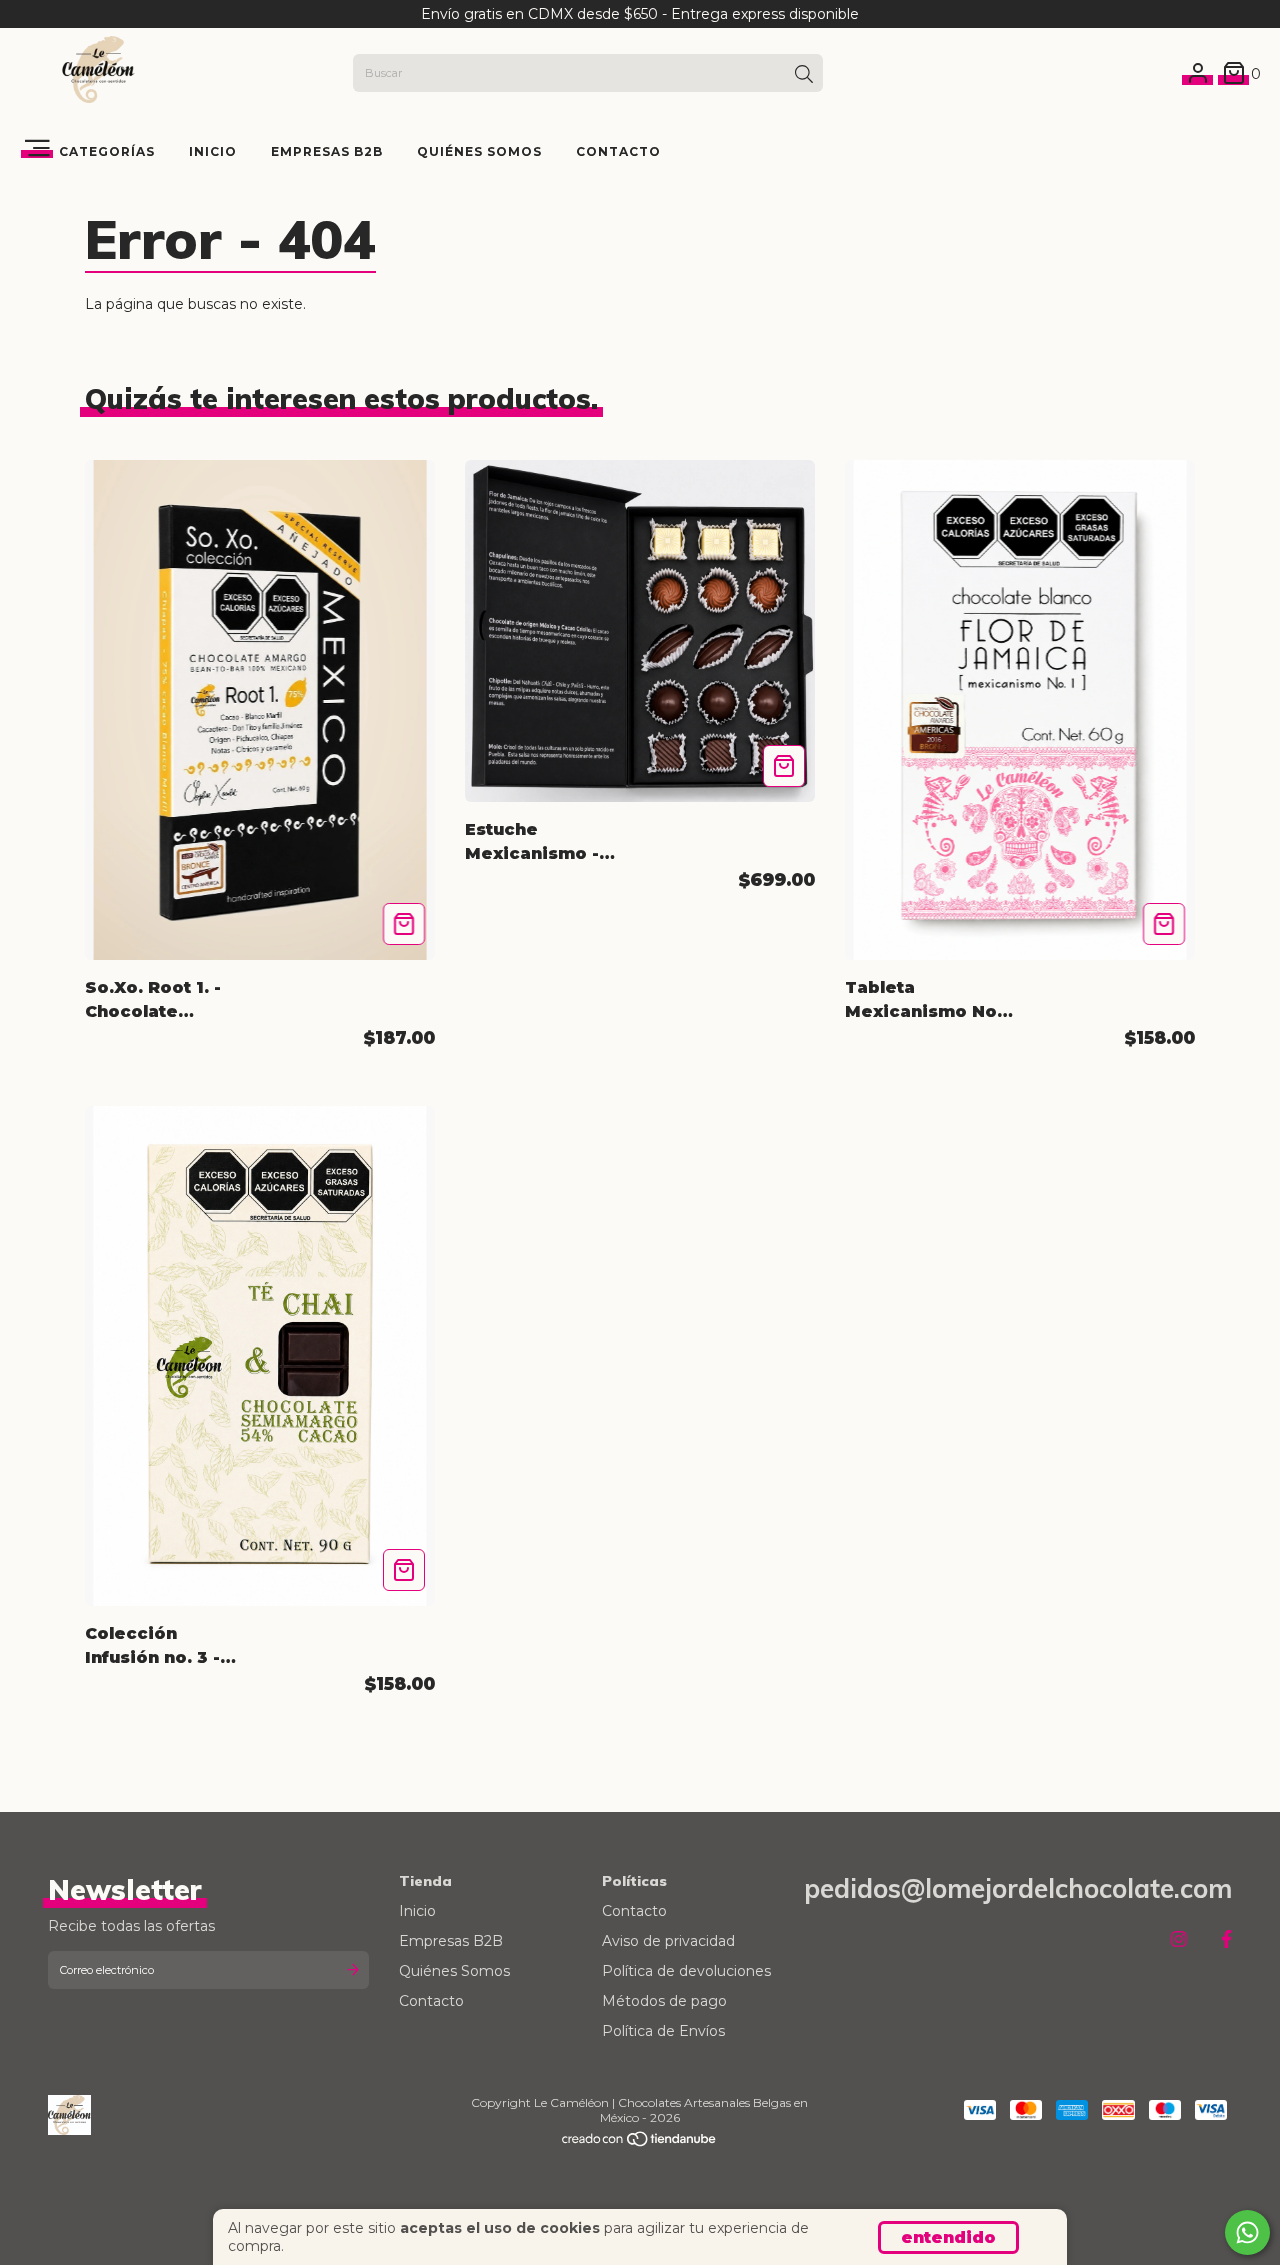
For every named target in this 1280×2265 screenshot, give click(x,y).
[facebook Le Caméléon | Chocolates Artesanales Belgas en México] (1226, 1940)
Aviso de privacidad (668, 1941)
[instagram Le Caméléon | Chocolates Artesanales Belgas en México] (1179, 1940)
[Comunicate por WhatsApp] (1247, 2232)
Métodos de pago (664, 2001)
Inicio (213, 151)
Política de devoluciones (686, 1971)
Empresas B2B (327, 151)
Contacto (618, 151)
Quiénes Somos (479, 151)
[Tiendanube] (640, 2142)
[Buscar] (804, 75)
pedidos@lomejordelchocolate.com (1018, 1888)
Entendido (948, 2237)
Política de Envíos (663, 2031)
